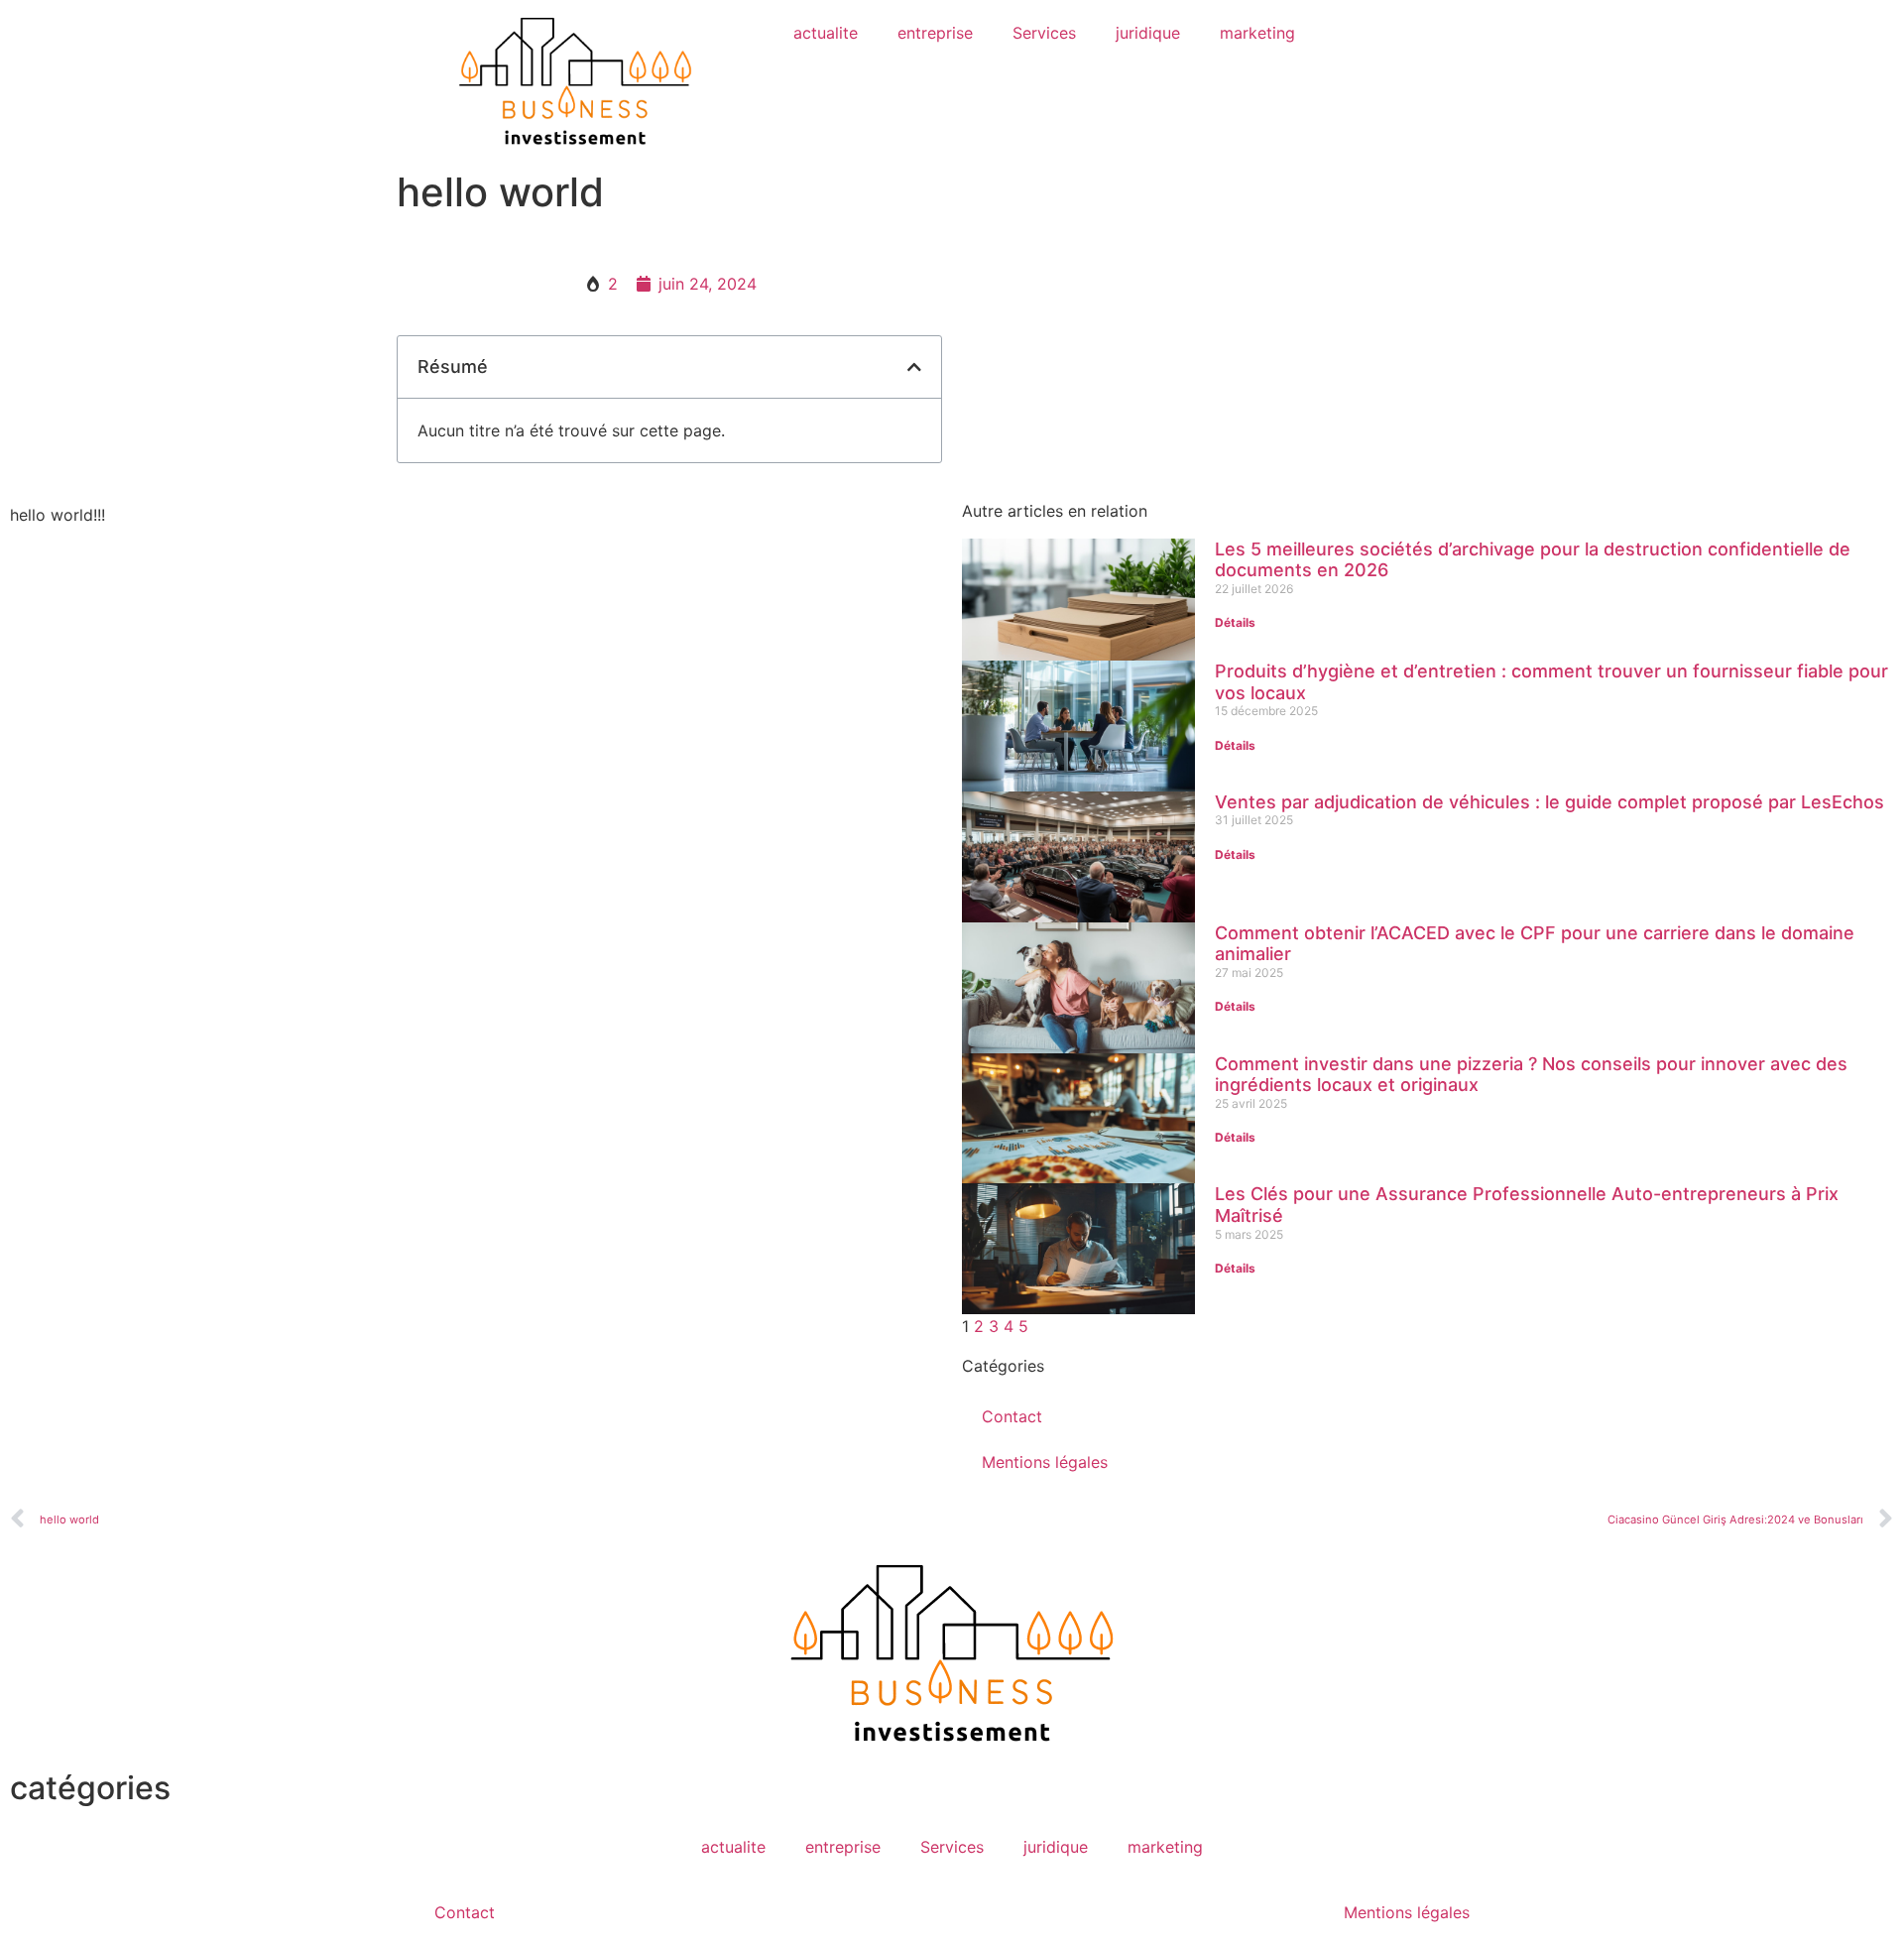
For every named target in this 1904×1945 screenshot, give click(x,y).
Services (1044, 33)
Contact (1012, 1416)
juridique (1148, 33)
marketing (1257, 33)
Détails (1235, 622)
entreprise (935, 33)
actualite (826, 33)
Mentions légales (1045, 1462)
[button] (914, 367)
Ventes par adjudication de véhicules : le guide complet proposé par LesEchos (1549, 802)
